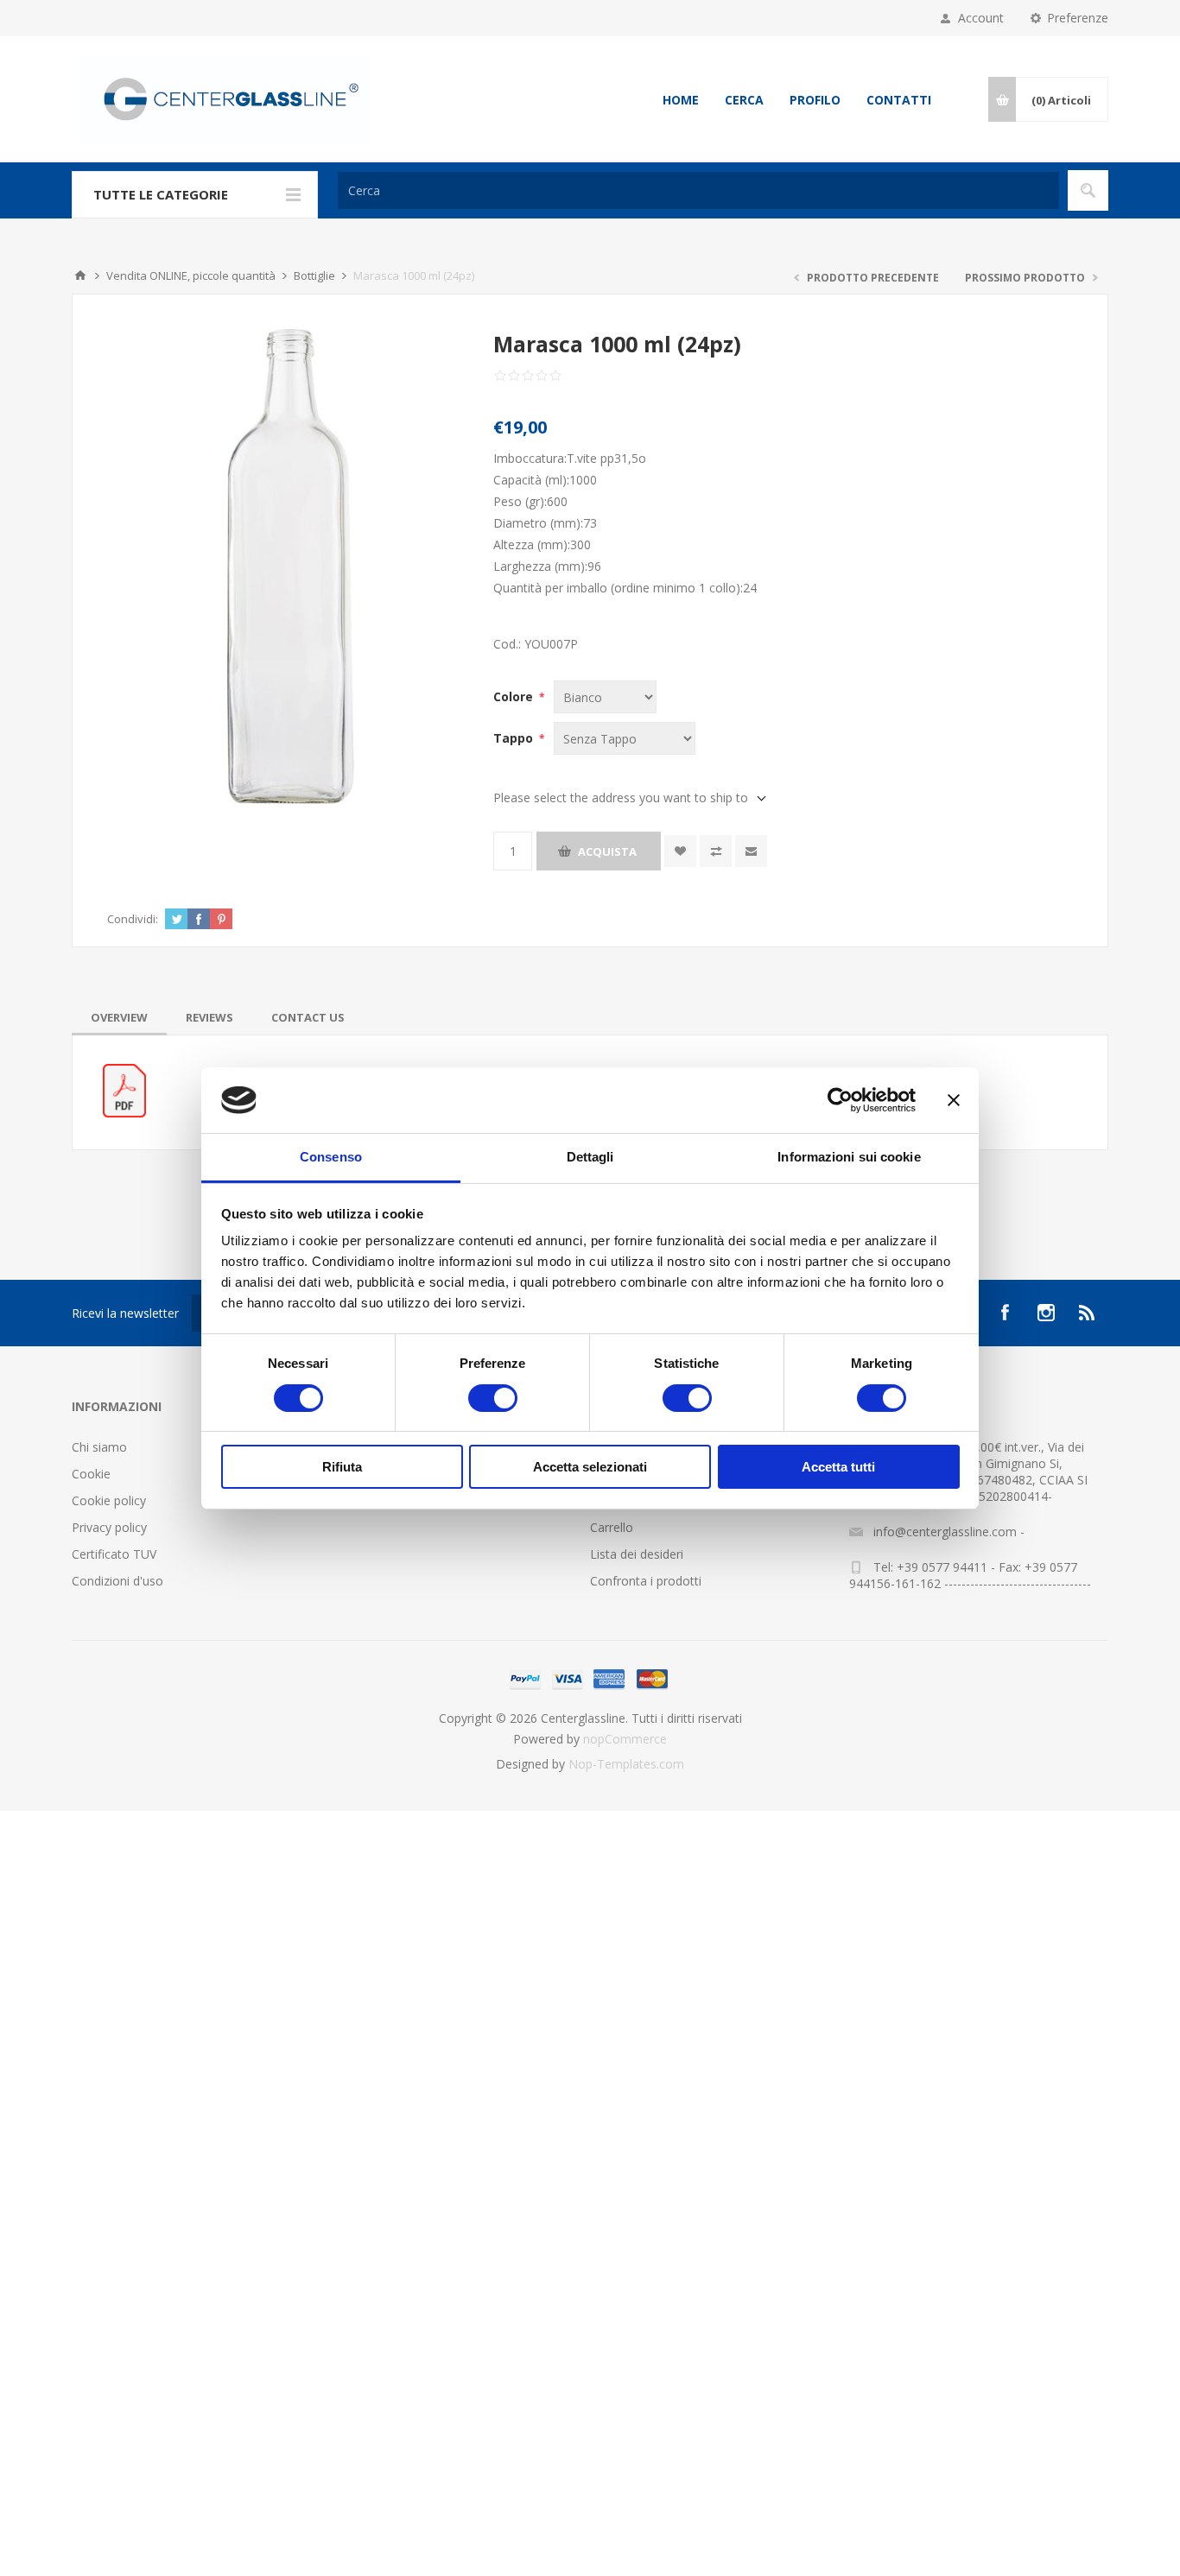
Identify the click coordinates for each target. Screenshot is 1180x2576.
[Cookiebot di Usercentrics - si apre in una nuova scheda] (840, 1100)
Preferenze (1078, 18)
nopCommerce (625, 1739)
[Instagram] (1046, 1313)
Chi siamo (99, 1447)
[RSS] (1088, 1313)
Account (981, 18)
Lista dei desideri (637, 1554)
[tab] (119, 1017)
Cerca (744, 100)
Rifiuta (342, 1467)
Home (681, 100)
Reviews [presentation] (209, 1017)
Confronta (716, 851)
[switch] (493, 1398)
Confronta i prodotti (646, 1581)
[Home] (80, 275)
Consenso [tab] (331, 1157)
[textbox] (698, 190)
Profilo (815, 100)
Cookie (91, 1474)
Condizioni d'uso (117, 1581)
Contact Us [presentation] (308, 1017)
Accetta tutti (838, 1467)
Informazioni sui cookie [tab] (849, 1157)
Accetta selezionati (590, 1467)
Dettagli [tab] (590, 1157)
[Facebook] (1005, 1313)
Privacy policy (109, 1527)
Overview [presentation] (119, 1017)
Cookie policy (109, 1500)
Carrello (612, 1527)
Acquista (607, 851)
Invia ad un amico (751, 851)
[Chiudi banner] (954, 1100)
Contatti (899, 100)
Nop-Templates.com (626, 1764)
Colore (515, 696)
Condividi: (133, 919)
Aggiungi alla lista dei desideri (680, 851)
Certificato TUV (114, 1554)
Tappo (515, 738)
